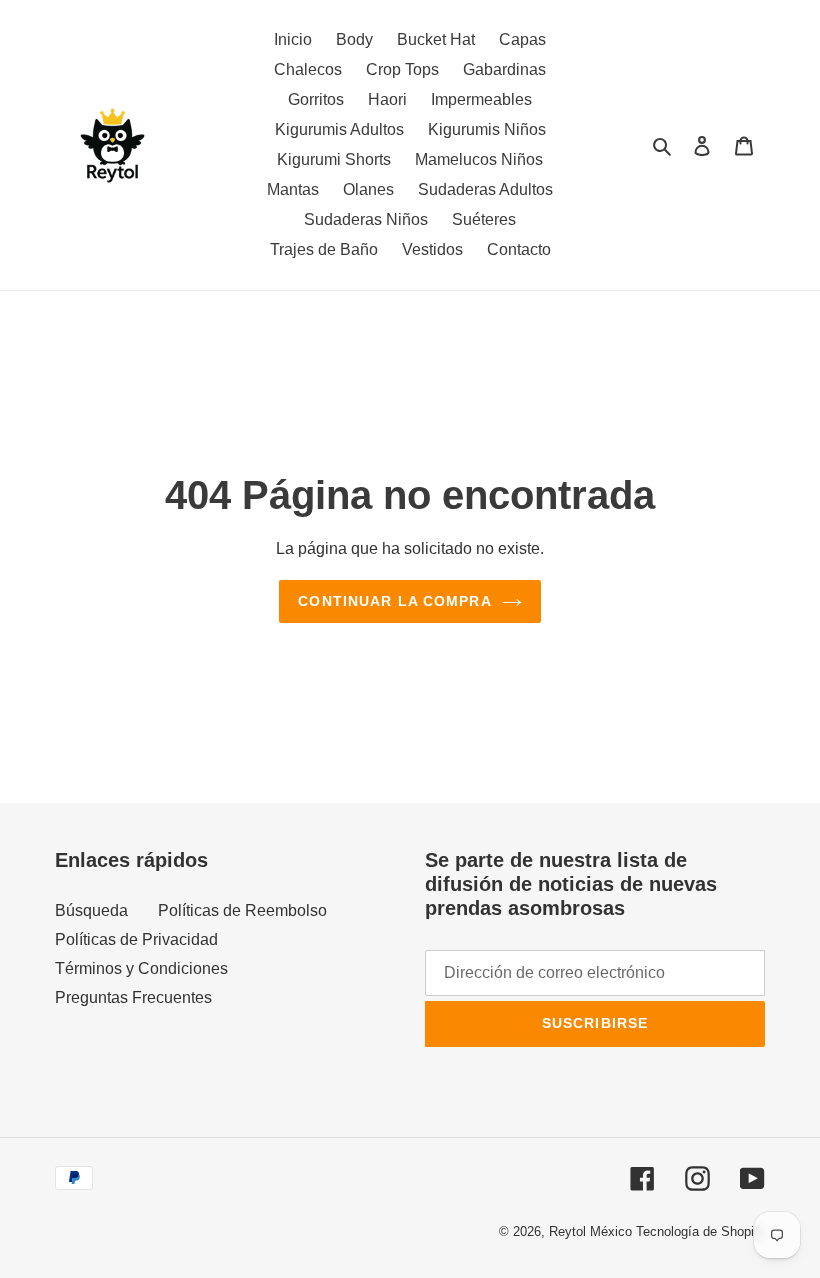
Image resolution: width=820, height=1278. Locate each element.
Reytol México (590, 1231)
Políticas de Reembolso (242, 910)
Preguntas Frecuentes (133, 997)
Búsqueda (91, 910)
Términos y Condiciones (141, 968)
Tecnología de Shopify (700, 1231)
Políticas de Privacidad (136, 939)
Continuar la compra (394, 601)
